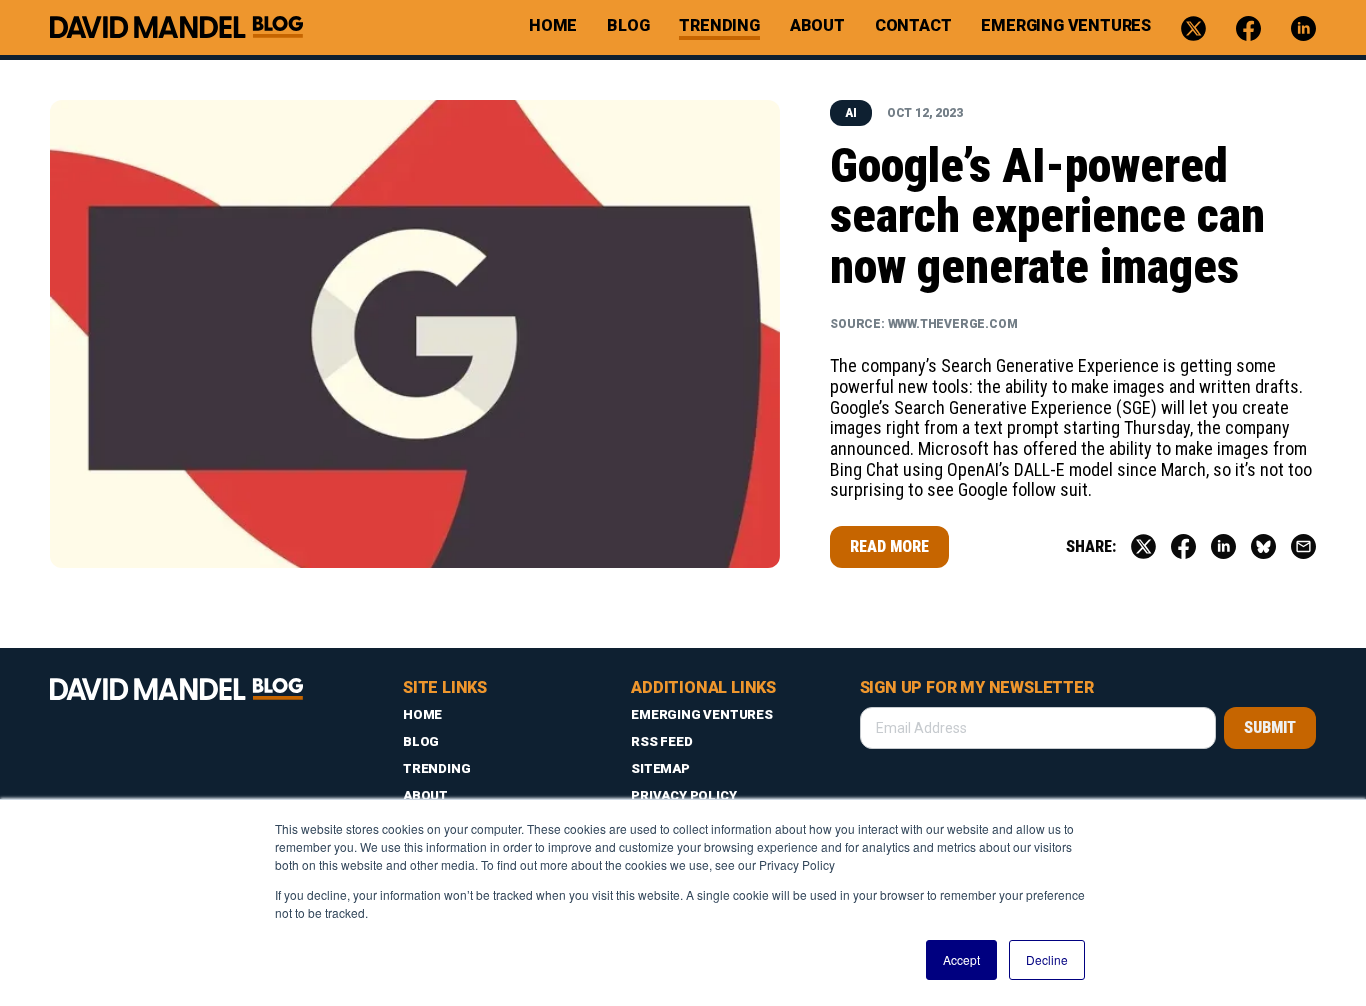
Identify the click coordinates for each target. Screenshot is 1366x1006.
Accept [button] (961, 959)
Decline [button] (1047, 959)
